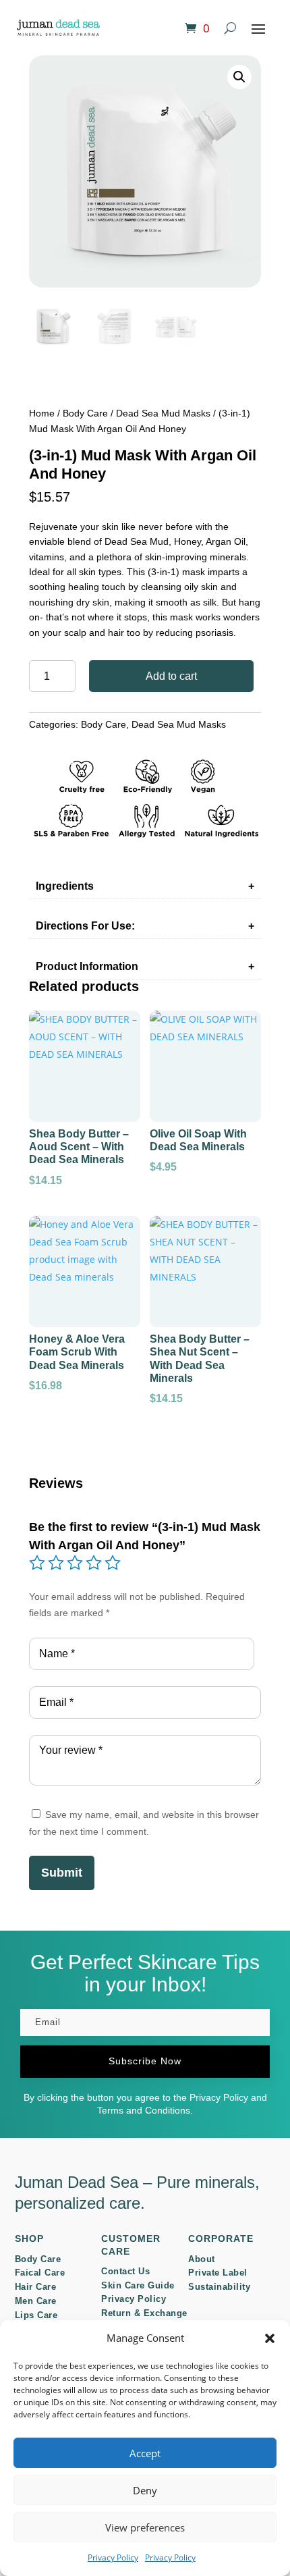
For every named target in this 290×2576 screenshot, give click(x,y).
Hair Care (36, 2287)
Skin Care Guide (138, 2285)
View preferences (145, 2527)
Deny (145, 2490)
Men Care (36, 2301)
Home (42, 413)
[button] (270, 2338)
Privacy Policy (113, 2557)
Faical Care (40, 2273)
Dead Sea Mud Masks (163, 413)
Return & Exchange (144, 2313)
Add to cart (171, 676)
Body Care (85, 413)
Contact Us (125, 2271)
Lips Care (36, 2315)
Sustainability (219, 2287)
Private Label (218, 2273)
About (202, 2259)
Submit (62, 1873)
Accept (145, 2453)
